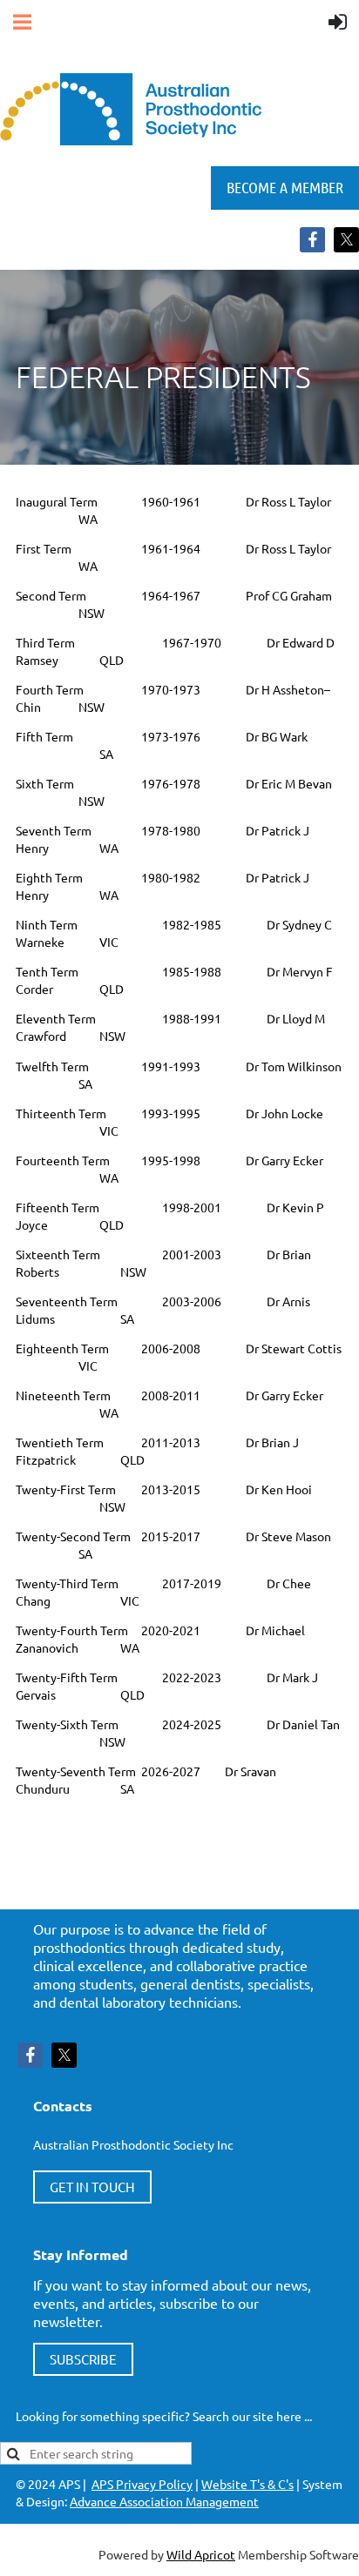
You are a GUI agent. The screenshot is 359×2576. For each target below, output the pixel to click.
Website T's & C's (247, 2484)
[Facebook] (312, 240)
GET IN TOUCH (92, 2187)
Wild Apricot (201, 2554)
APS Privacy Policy (142, 2484)
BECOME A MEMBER (285, 187)
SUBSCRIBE (83, 2359)
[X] (346, 240)
